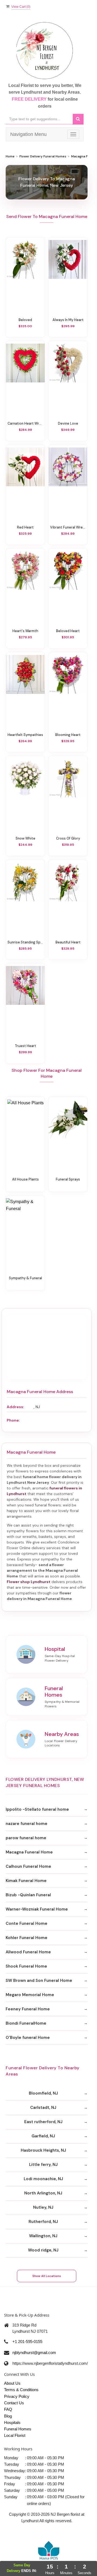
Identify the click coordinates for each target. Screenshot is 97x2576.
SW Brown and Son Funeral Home (39, 1981)
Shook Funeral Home (26, 1966)
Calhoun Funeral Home (28, 1866)
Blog (8, 2416)
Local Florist (15, 2435)
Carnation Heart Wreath (25, 424)
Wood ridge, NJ (43, 2250)
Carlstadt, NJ (43, 2108)
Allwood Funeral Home (28, 1952)
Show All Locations (47, 2276)
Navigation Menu (28, 134)
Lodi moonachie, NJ (43, 2179)
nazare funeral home (27, 1824)
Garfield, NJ (43, 2136)
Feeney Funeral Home (28, 2009)
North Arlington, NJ (43, 2193)
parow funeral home (26, 1838)
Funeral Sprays (68, 1179)
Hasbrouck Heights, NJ (43, 2150)
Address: (15, 1407)
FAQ (8, 2409)
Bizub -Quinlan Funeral (28, 1895)
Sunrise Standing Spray (25, 942)
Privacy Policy (17, 2396)
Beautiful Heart (68, 942)
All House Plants (25, 1179)
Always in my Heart (68, 320)
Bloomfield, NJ (43, 2093)
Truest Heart (25, 1046)
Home (10, 156)
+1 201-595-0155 (27, 2341)
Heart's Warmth (25, 631)
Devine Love (68, 424)
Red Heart (25, 527)
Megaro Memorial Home (30, 1995)
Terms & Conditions (21, 2390)
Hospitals (12, 2422)
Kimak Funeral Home (26, 1881)
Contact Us (14, 2403)
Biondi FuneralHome (26, 2023)
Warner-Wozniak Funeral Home (37, 1909)
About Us (12, 2383)
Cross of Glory (68, 838)
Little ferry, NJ (43, 2165)
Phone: (13, 1420)
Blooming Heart (68, 735)
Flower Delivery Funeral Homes (43, 156)
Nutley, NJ (43, 2207)
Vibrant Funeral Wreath (68, 527)
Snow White (25, 838)
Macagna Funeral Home (29, 1852)
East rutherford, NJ (43, 2122)
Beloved (25, 320)
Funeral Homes (18, 2429)
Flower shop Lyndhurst (29, 1582)
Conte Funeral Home (27, 1923)
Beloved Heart (68, 631)
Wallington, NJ (43, 2236)
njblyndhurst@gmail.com (34, 2353)
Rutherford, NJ (43, 2222)
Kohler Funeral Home (27, 1938)
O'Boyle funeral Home (28, 2038)
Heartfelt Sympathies (25, 735)
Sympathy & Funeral (25, 1278)
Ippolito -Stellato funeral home (37, 1809)
